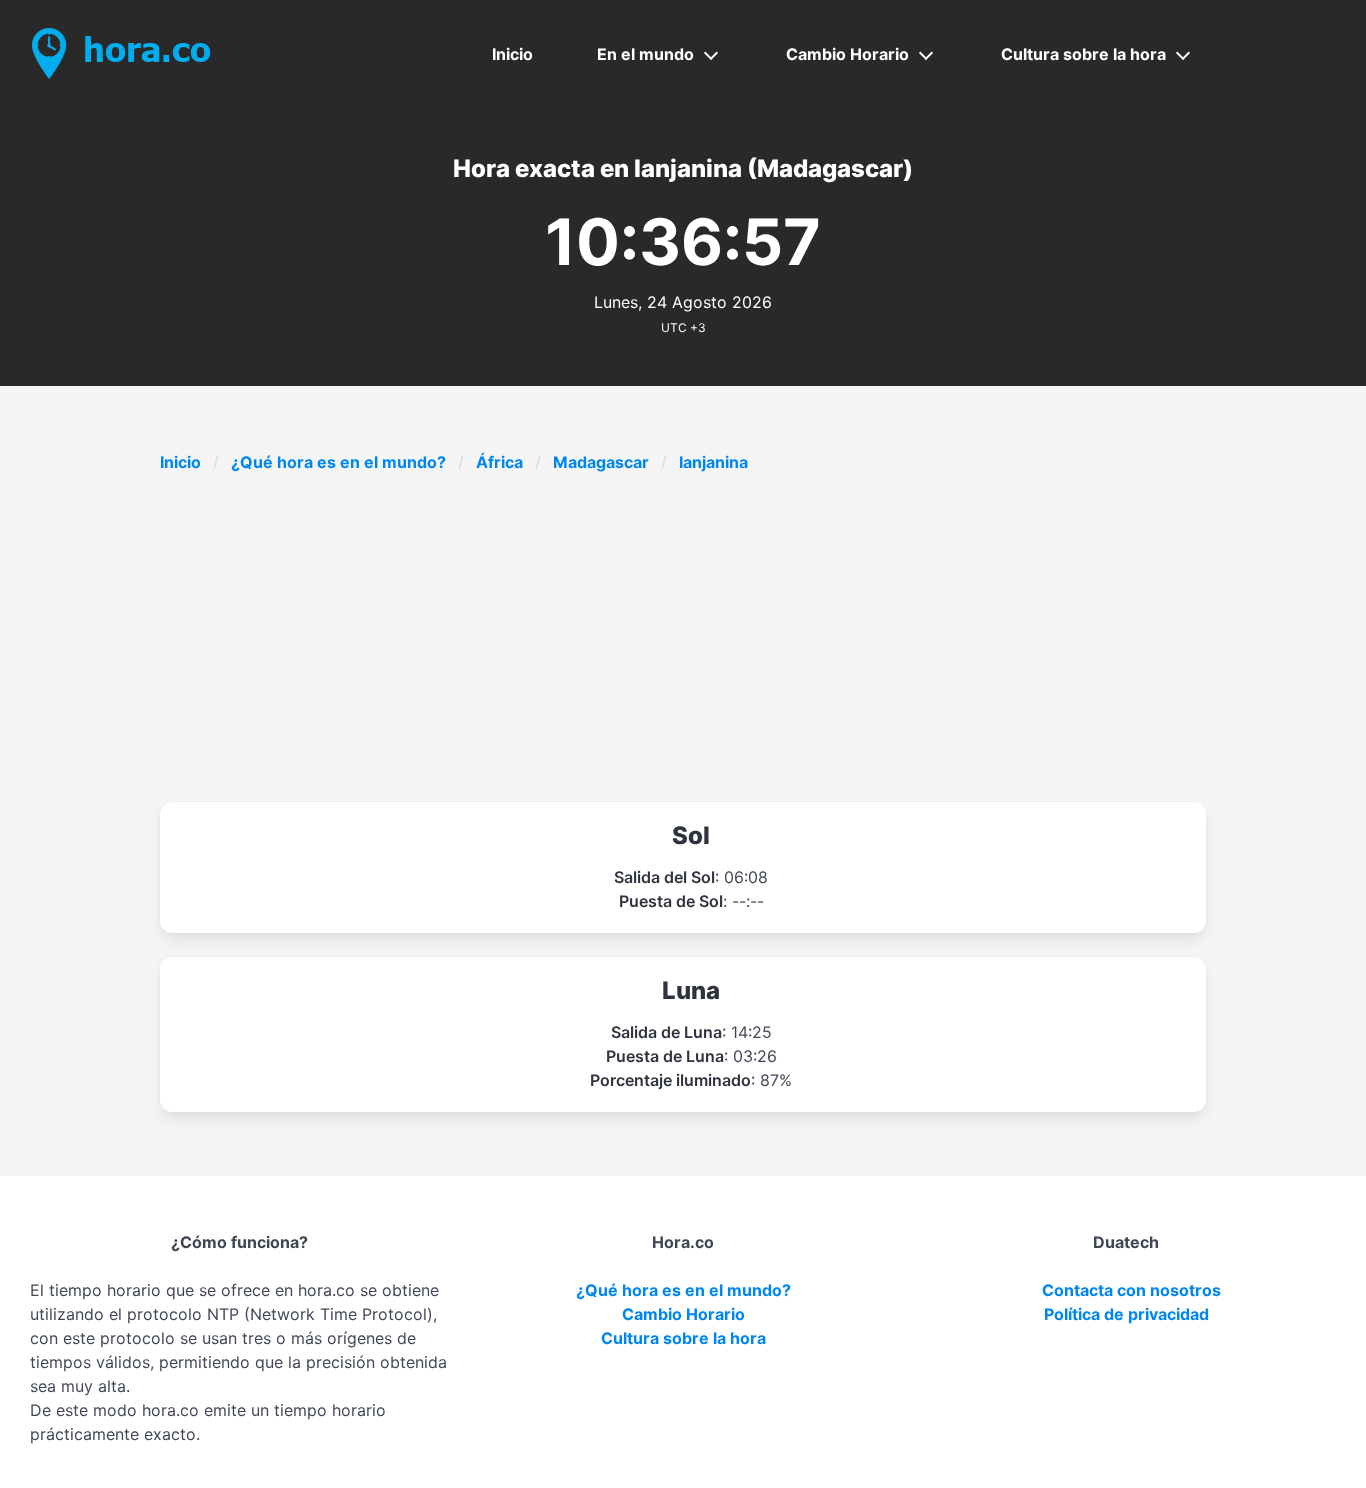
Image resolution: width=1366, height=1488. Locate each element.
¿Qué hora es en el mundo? (338, 462)
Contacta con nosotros (1131, 1290)
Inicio (512, 54)
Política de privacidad (1126, 1314)
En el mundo (645, 54)
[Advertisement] (760, 638)
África (499, 462)
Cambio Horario (847, 54)
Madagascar (601, 462)
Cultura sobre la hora (1083, 54)
